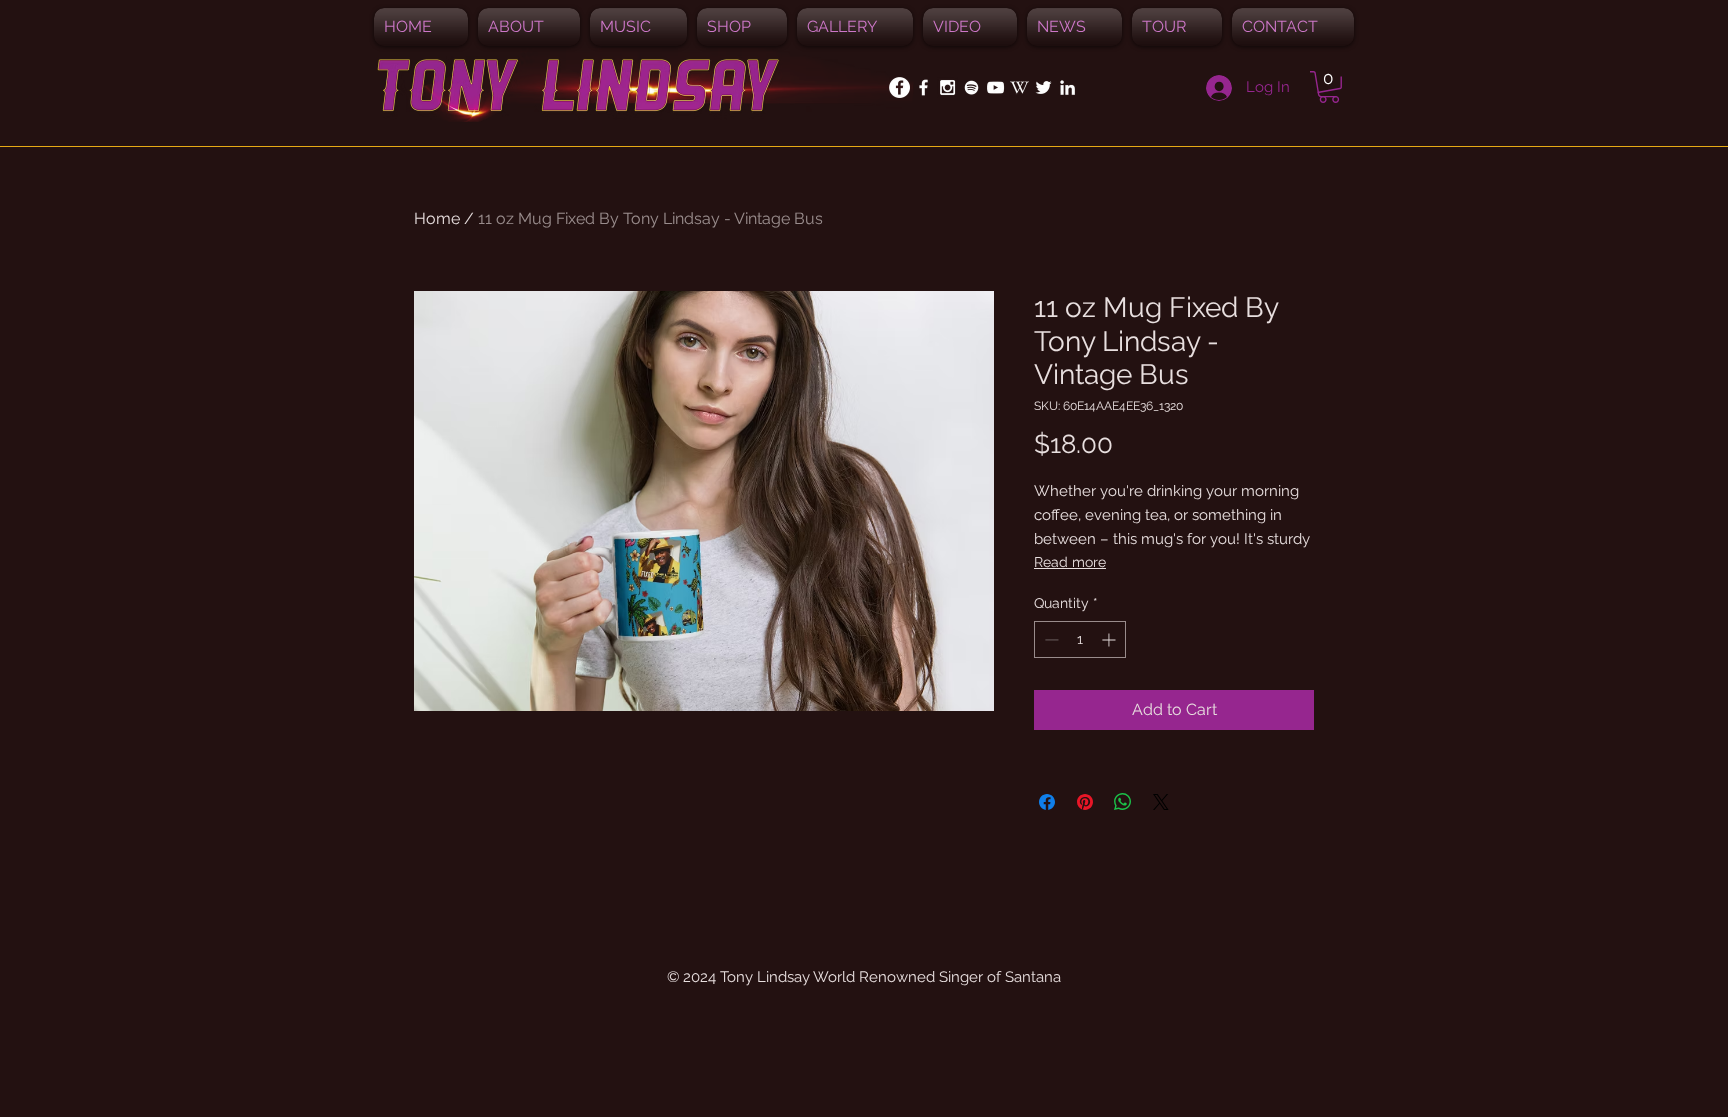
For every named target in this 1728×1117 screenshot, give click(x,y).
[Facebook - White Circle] (899, 87)
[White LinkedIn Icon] (1067, 87)
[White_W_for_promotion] (1019, 87)
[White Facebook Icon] (923, 87)
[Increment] (1110, 639)
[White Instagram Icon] (947, 87)
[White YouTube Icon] (995, 87)
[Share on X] (1161, 802)
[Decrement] (1049, 639)
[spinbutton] (1080, 639)
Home (437, 218)
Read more (1070, 562)
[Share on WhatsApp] (1123, 802)
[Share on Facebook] (1047, 802)
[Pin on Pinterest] (1085, 802)
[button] (638, 27)
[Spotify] (971, 87)
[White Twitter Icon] (1043, 87)
